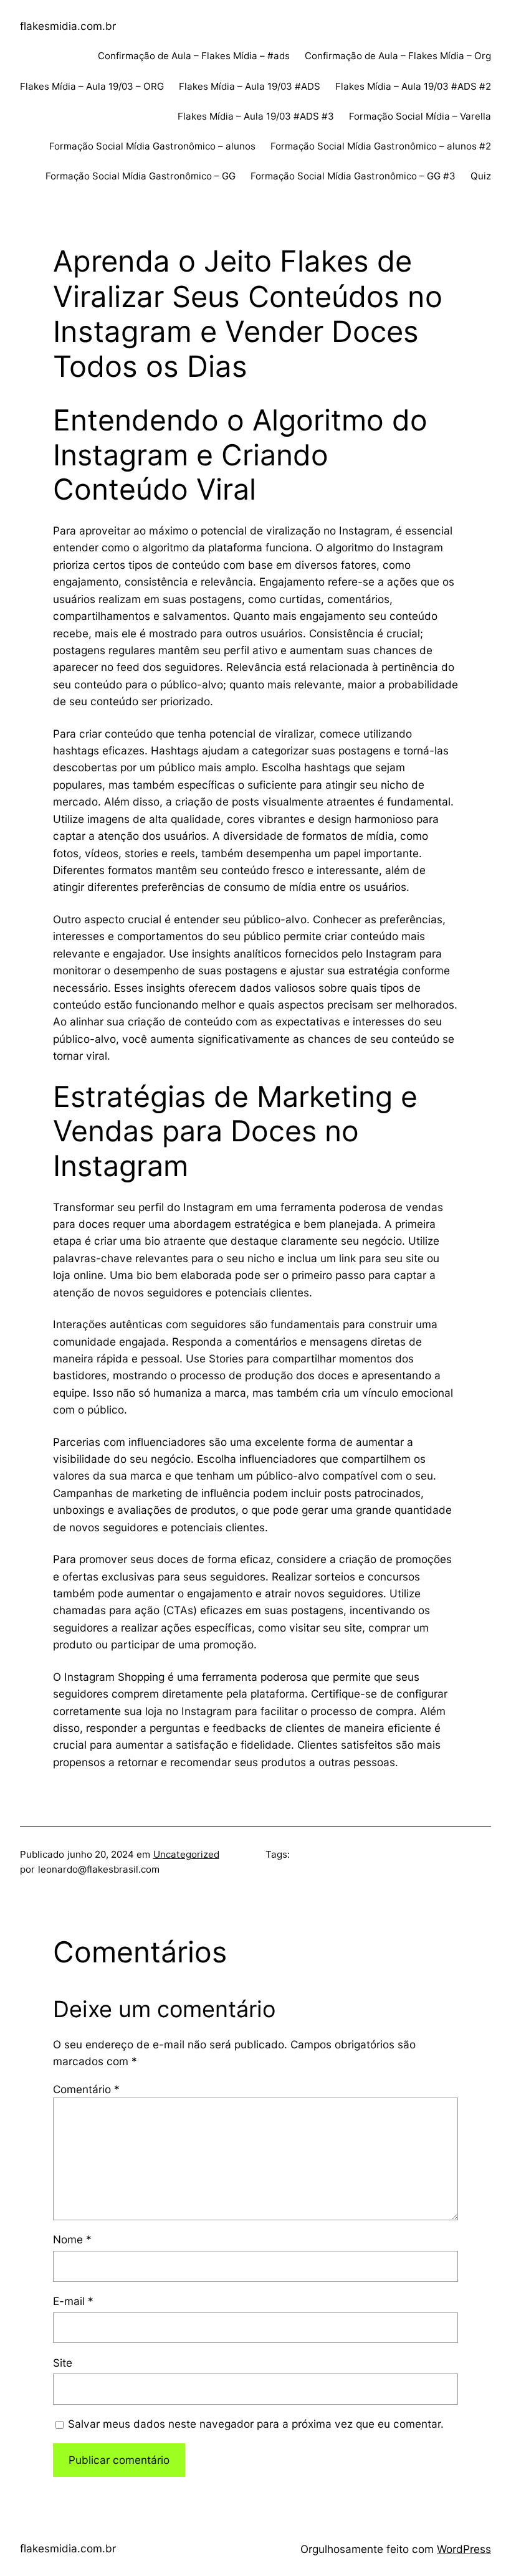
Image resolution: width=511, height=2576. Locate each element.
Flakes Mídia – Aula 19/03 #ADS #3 (256, 116)
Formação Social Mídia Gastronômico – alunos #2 (381, 146)
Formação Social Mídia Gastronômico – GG (141, 176)
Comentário (86, 2089)
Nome (72, 2239)
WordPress (464, 2549)
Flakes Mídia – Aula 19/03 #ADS (250, 86)
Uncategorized (186, 1854)
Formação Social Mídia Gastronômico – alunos (152, 146)
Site (63, 2363)
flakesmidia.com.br (68, 26)
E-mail (73, 2301)
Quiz (481, 176)
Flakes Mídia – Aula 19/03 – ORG (92, 86)
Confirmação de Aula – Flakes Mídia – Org (398, 56)
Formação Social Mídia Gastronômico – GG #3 (353, 176)
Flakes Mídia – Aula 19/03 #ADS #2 (413, 86)
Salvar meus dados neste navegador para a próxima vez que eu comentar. (256, 2424)
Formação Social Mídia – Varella (420, 116)
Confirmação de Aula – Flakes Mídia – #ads (194, 56)
